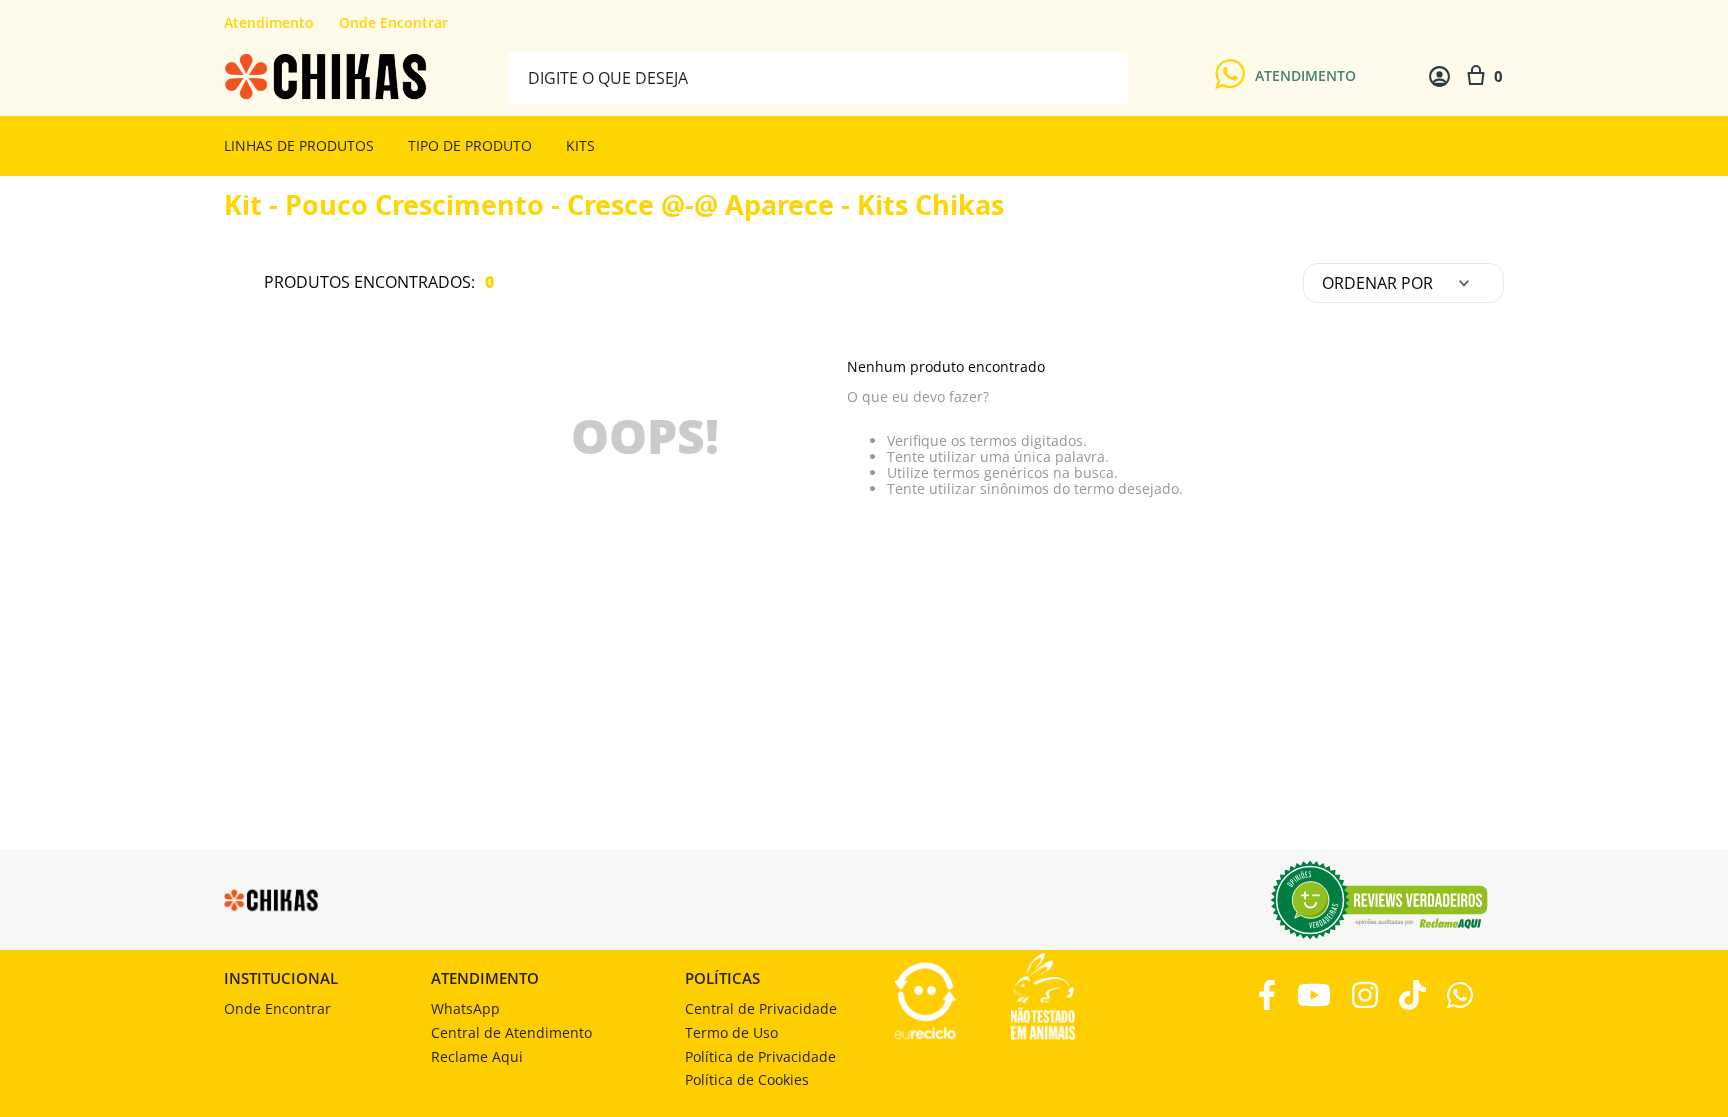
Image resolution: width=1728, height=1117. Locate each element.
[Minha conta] (1439, 76)
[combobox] (818, 76)
